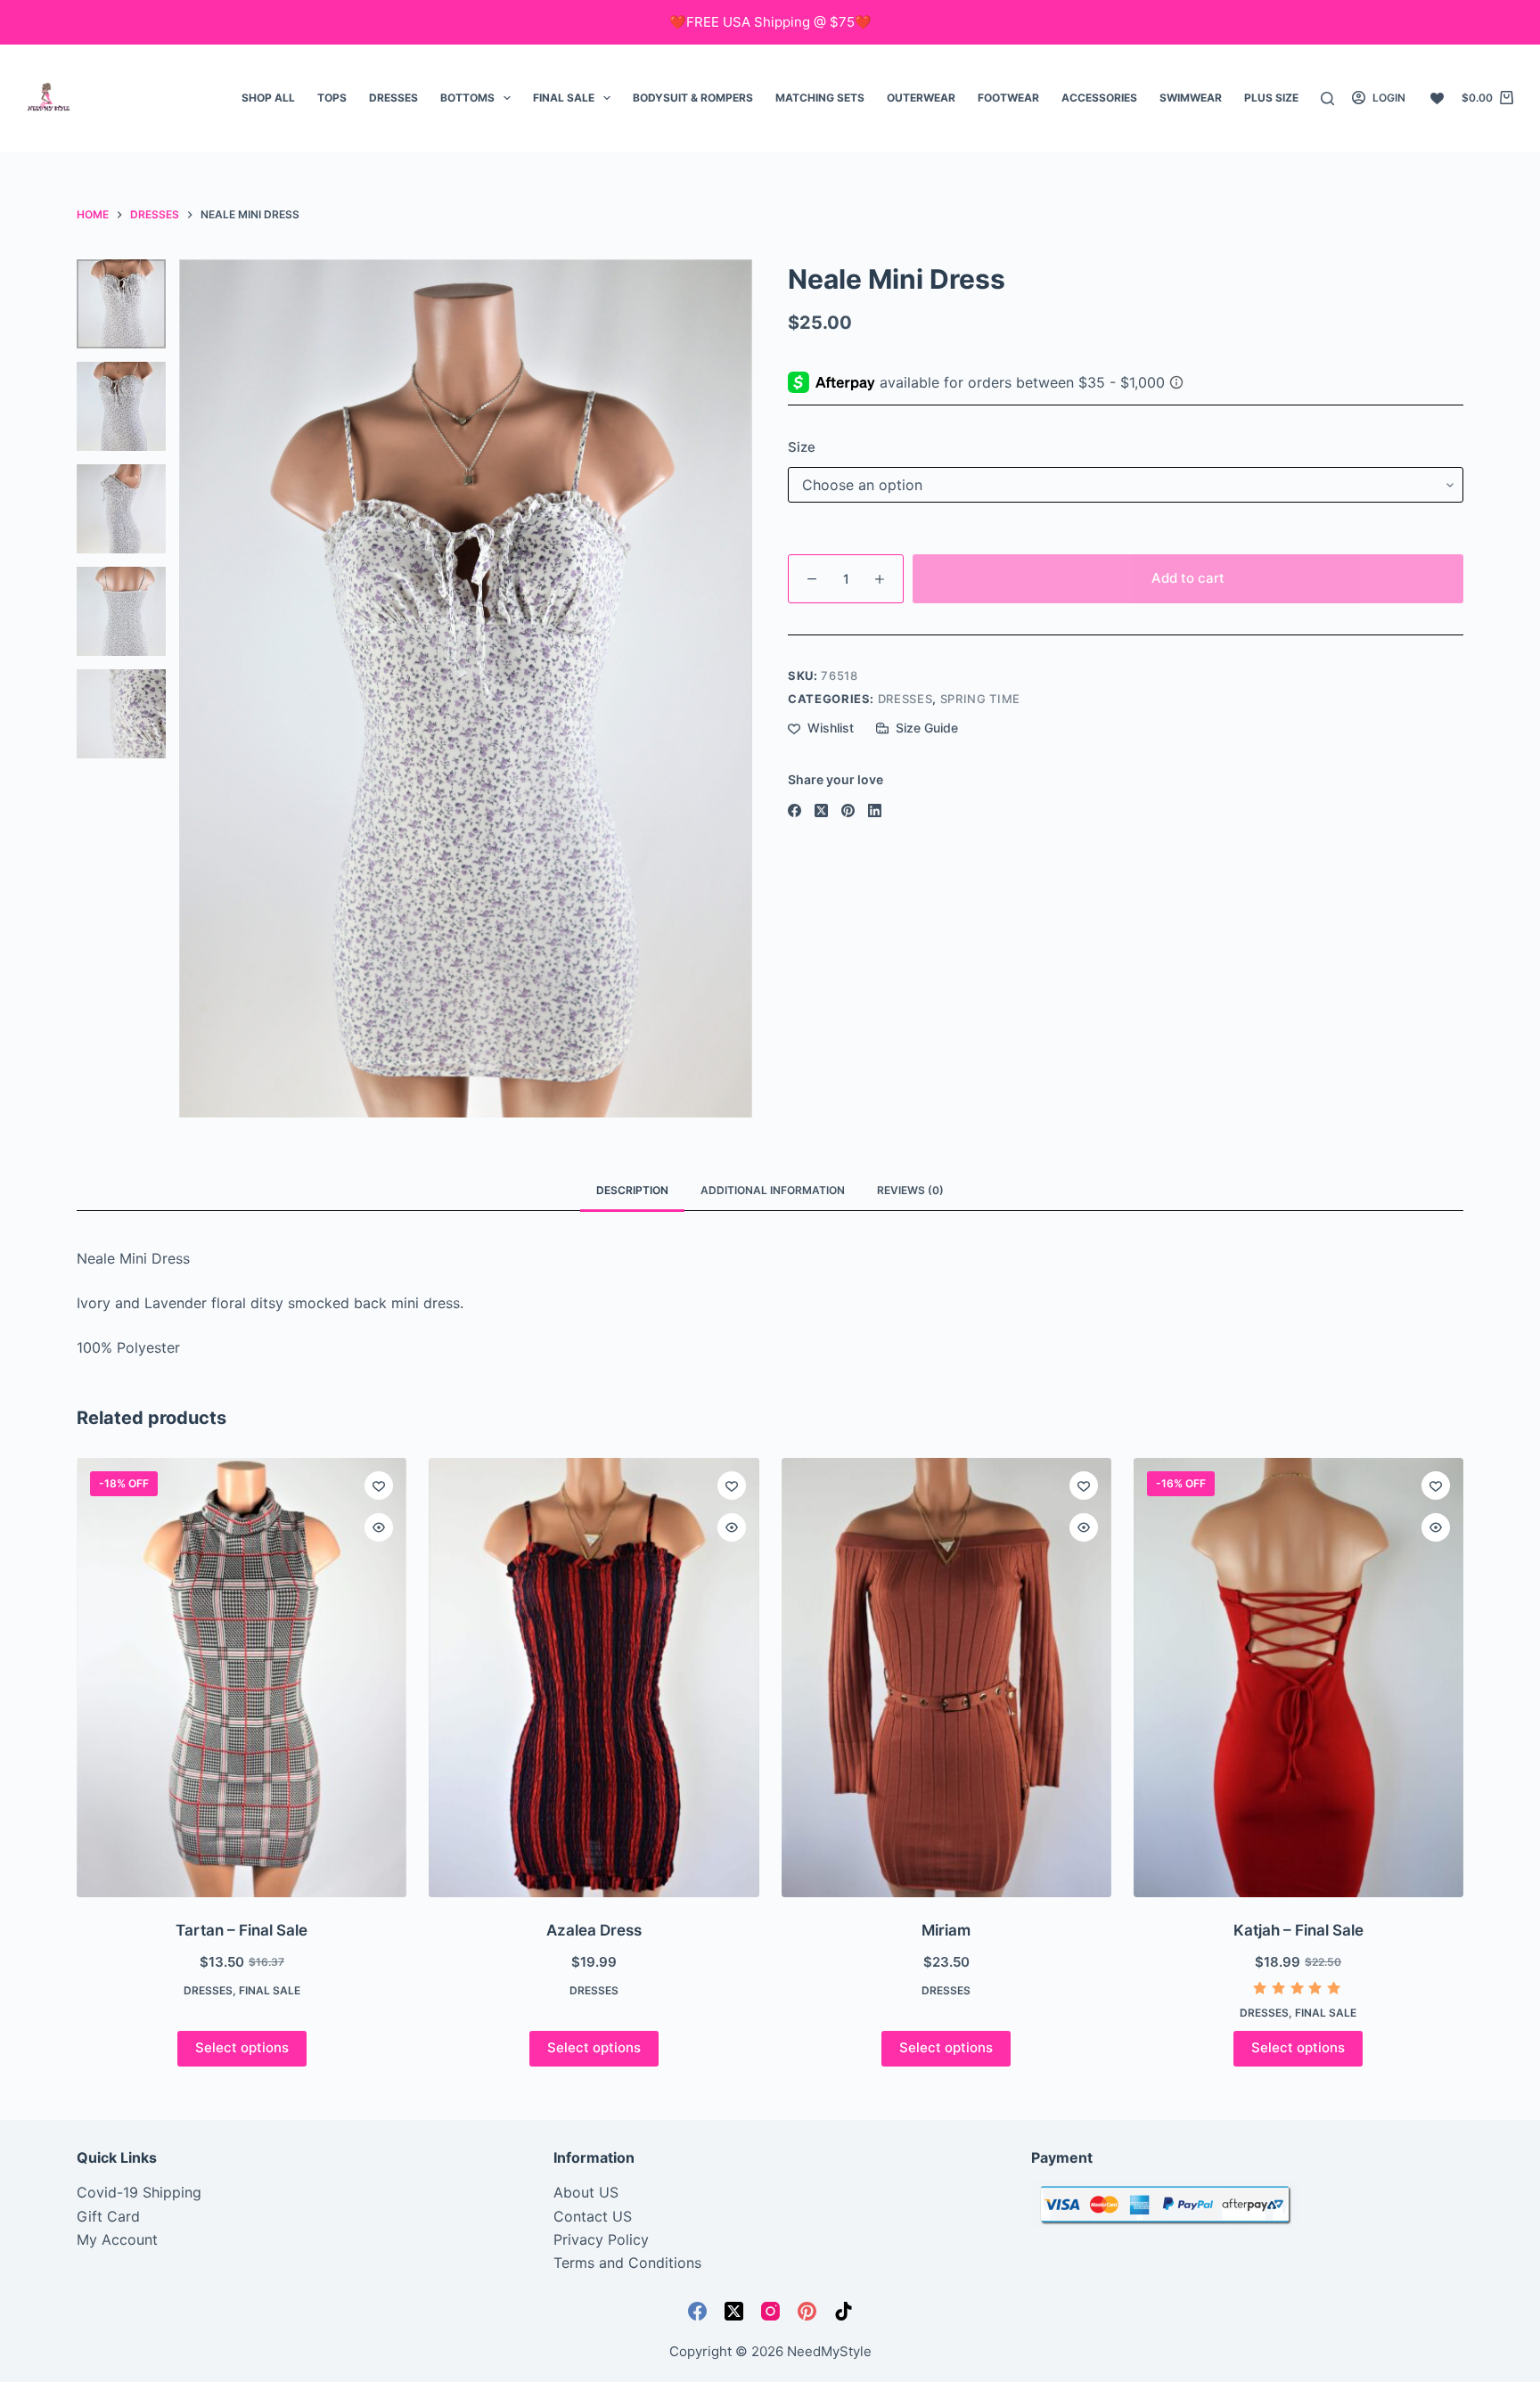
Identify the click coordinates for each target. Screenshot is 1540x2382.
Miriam (946, 1930)
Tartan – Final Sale (242, 1930)
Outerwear (921, 98)
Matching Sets (820, 98)
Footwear (1008, 98)
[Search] (1327, 98)
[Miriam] (946, 1678)
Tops (332, 98)
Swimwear (1191, 98)
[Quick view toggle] (379, 1527)
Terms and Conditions (627, 2263)
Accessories (1099, 98)
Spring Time (980, 699)
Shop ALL (268, 98)
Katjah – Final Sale (1298, 1930)
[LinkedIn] (875, 810)
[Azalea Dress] (594, 1678)
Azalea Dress (594, 1930)
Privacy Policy (601, 2239)
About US (586, 2192)
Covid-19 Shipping (139, 2192)
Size (802, 447)
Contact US (593, 2216)
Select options (242, 2047)
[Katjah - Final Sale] (1298, 1678)
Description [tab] (632, 1190)
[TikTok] (844, 2311)
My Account (117, 2239)
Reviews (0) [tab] (910, 1190)
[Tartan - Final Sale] (242, 1678)
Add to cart (1188, 578)
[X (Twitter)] (821, 810)
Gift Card (108, 2216)
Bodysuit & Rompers (693, 98)
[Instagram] (770, 2311)
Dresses (393, 98)
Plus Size (1271, 98)
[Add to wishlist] (379, 1486)
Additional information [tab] (773, 1190)
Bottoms (467, 98)
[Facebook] (795, 810)
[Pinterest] (848, 810)
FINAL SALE (564, 98)
